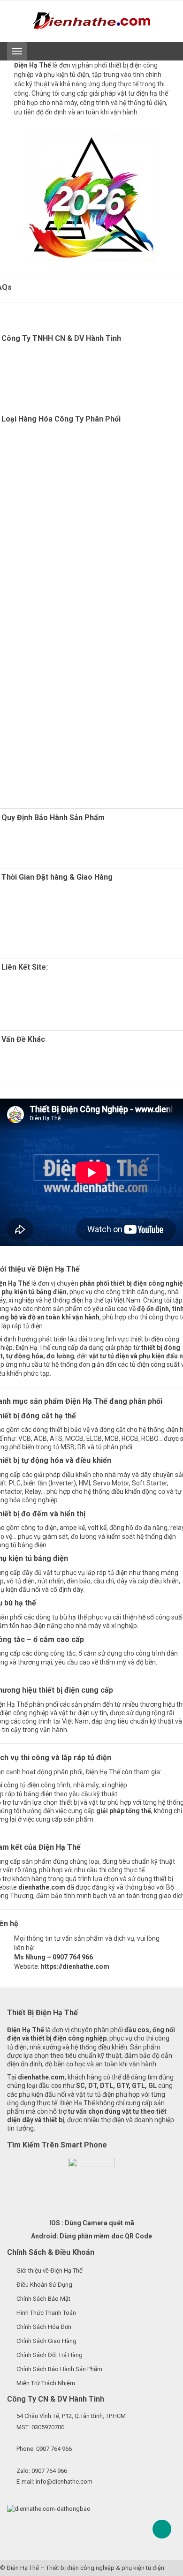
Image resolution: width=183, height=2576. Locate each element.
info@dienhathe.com (64, 2482)
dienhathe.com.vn (50, 1002)
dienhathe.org (48, 985)
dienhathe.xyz (46, 994)
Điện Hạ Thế (23, 2568)
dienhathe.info (75, 1019)
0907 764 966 (54, 2449)
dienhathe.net (61, 1010)
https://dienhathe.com (75, 1966)
